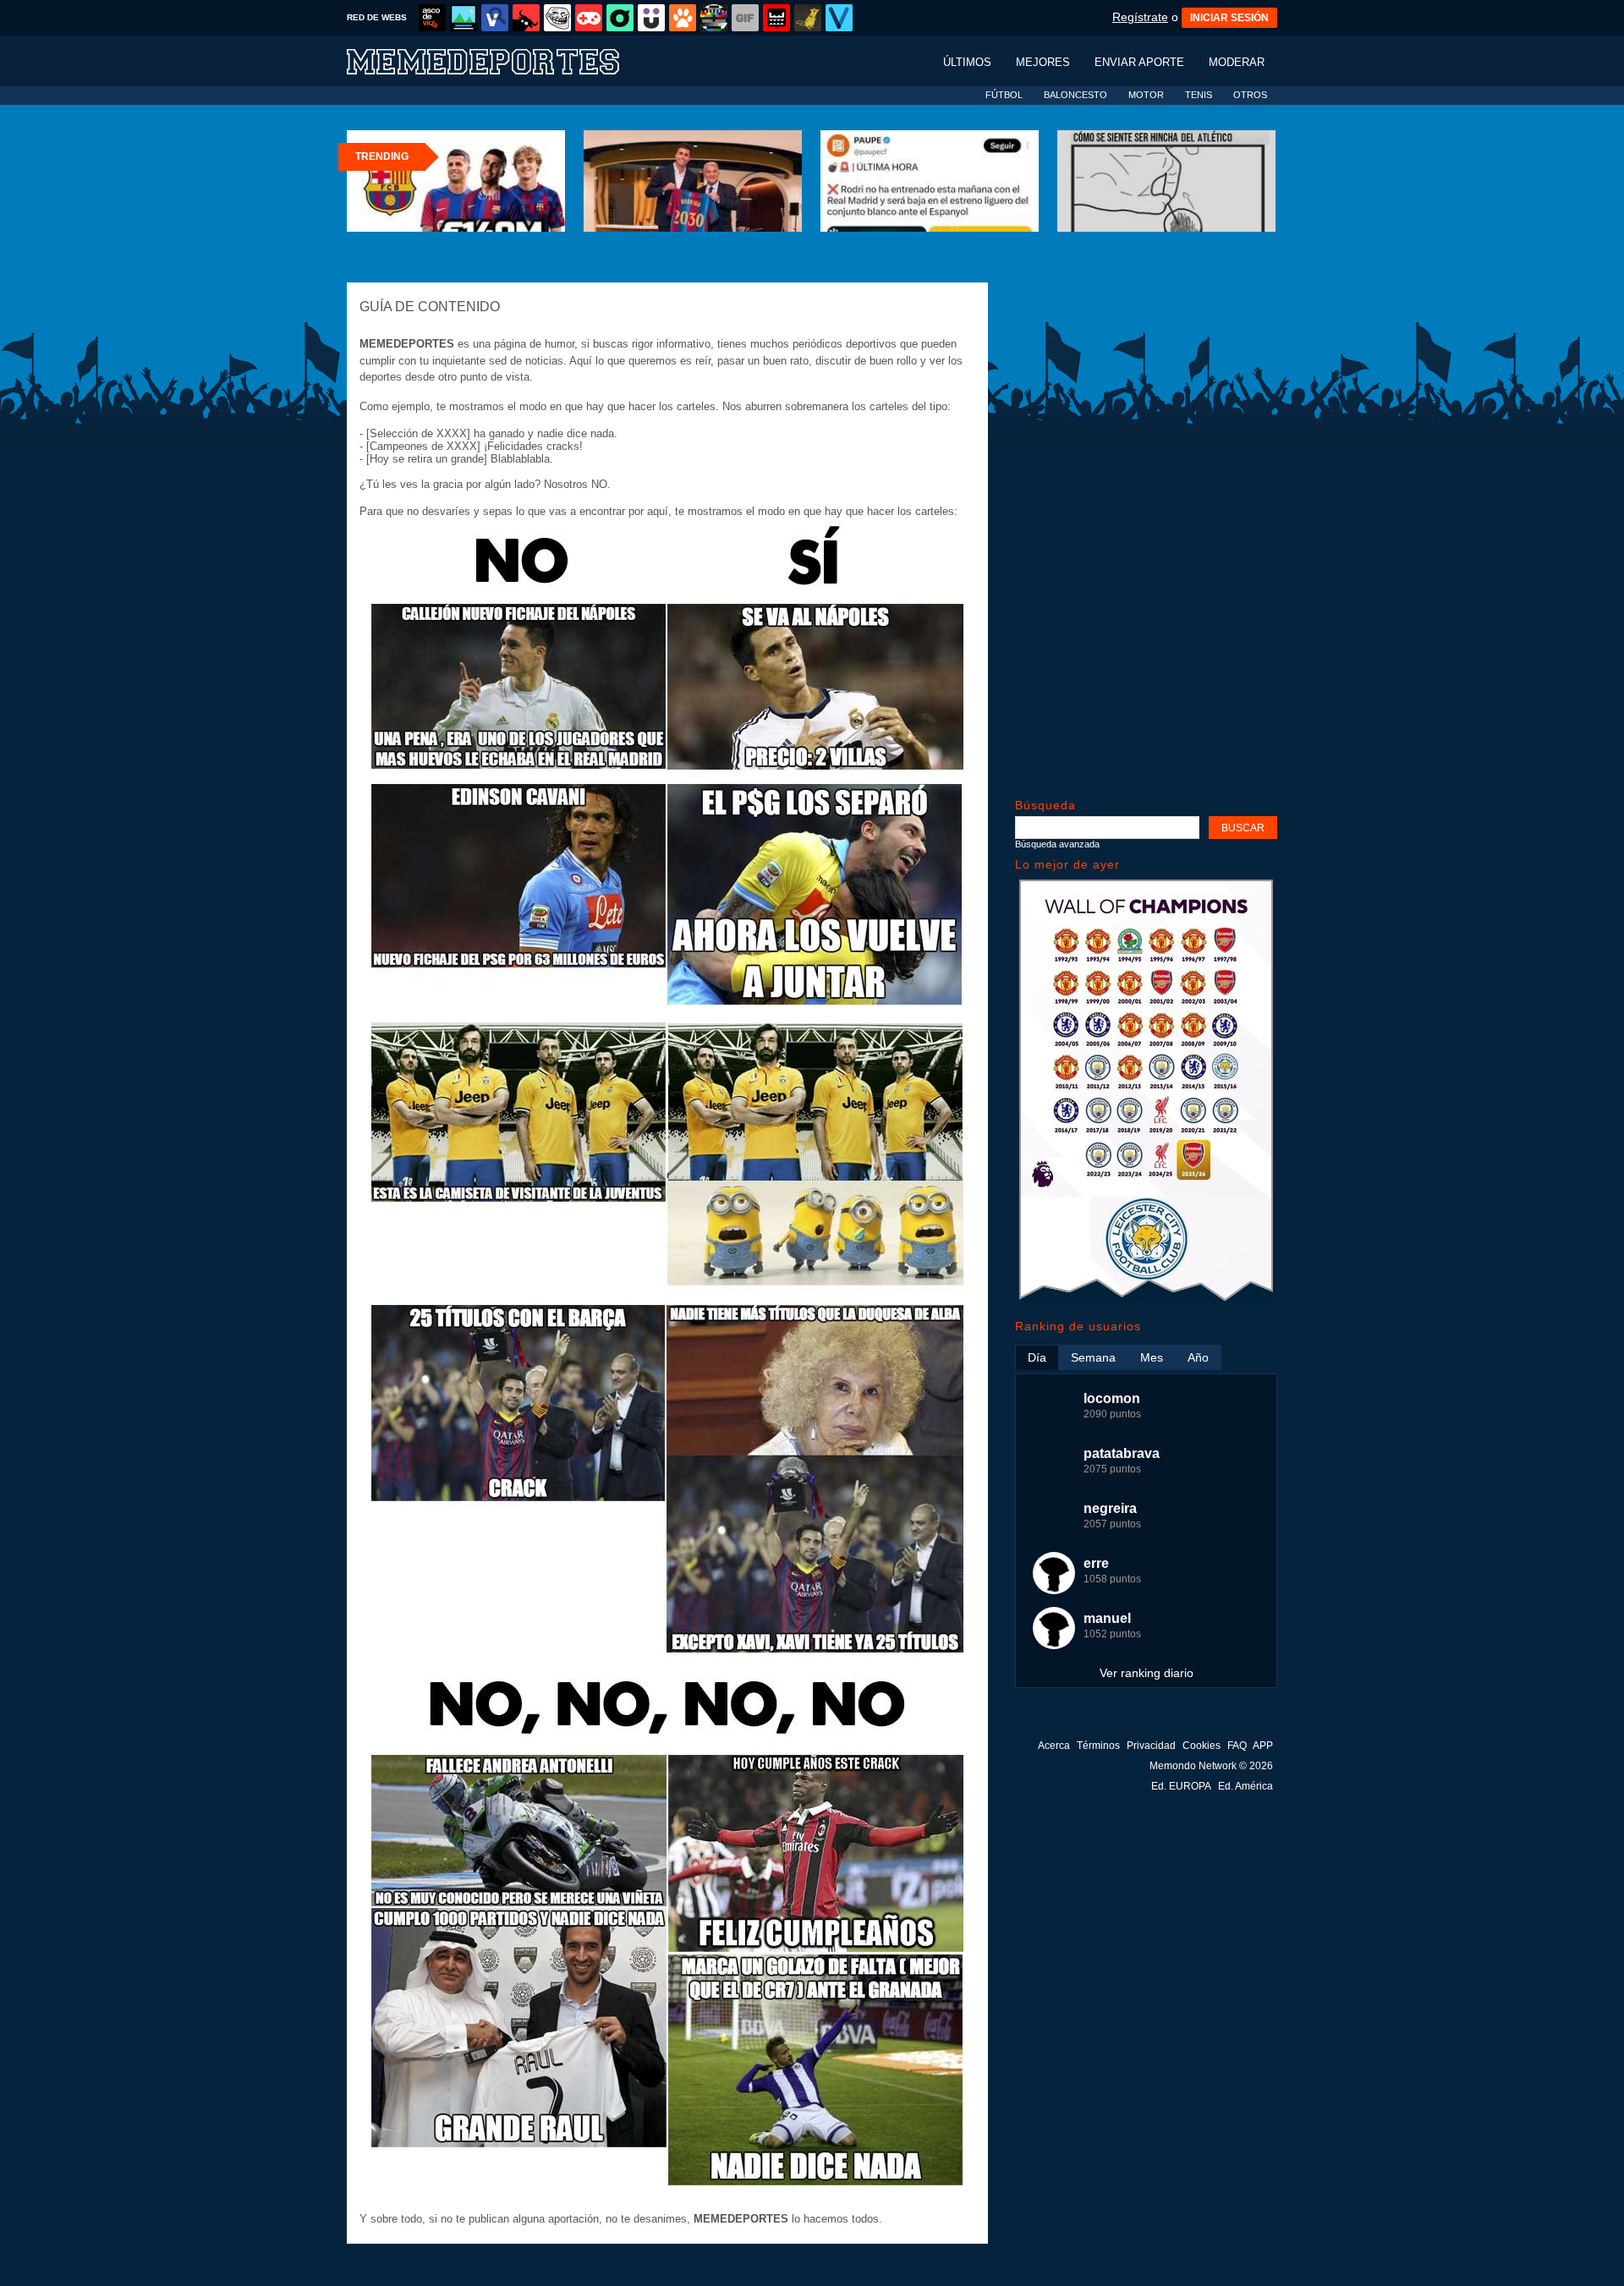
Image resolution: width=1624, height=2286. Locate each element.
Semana (1093, 1357)
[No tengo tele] (714, 18)
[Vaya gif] (745, 18)
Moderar (1237, 62)
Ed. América (1245, 1786)
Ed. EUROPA (1181, 1786)
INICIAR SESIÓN (1229, 18)
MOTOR (1146, 95)
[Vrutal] (589, 18)
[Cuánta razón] (464, 18)
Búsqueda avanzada (1057, 844)
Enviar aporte (1139, 62)
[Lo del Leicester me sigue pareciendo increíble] (1146, 1299)
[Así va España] (526, 18)
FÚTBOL (1004, 95)
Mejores (1043, 62)
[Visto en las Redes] (495, 18)
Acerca (1054, 1746)
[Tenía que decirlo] (776, 18)
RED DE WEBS (377, 17)
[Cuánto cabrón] (557, 18)
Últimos (967, 62)
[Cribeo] (620, 18)
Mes (1152, 1357)
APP (1263, 1746)
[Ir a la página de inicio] (499, 60)
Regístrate (1140, 17)
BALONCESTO (1075, 95)
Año (1198, 1357)
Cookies (1202, 1746)
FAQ (1237, 1746)
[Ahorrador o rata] (808, 18)
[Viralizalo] (839, 18)
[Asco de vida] (432, 18)
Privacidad (1151, 1746)
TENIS (1199, 95)
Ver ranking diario (1147, 1673)
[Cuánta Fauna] (683, 18)
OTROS (1250, 95)
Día (1037, 1357)
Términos (1098, 1746)
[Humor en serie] (651, 18)
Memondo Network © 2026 (1211, 1766)
